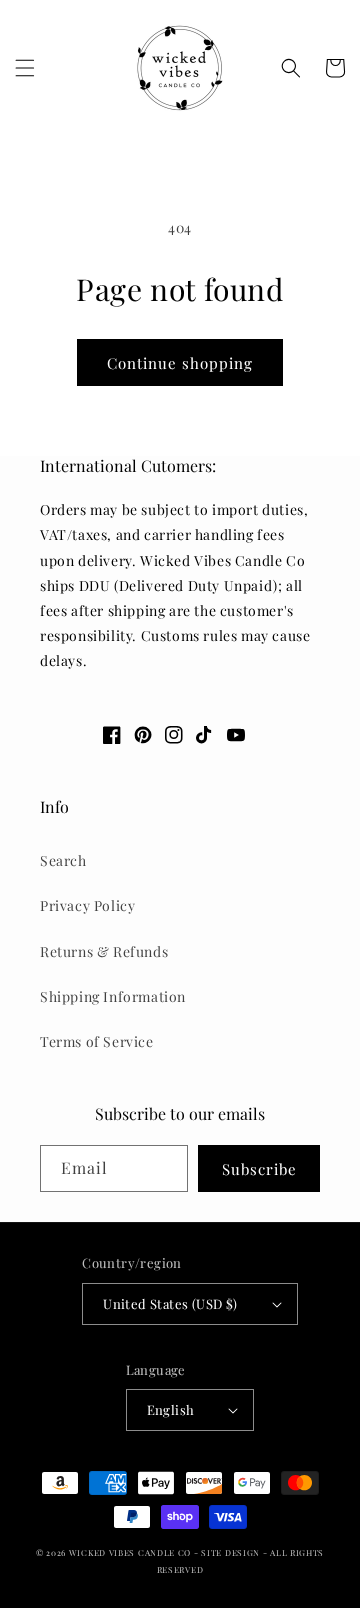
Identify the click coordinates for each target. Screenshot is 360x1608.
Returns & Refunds (104, 951)
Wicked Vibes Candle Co (130, 1552)
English (171, 1409)
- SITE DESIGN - (232, 1552)
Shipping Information (113, 996)
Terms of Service (97, 1041)
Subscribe (259, 1169)
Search (63, 860)
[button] (25, 68)
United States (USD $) (170, 1303)
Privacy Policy (87, 905)
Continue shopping (180, 363)
